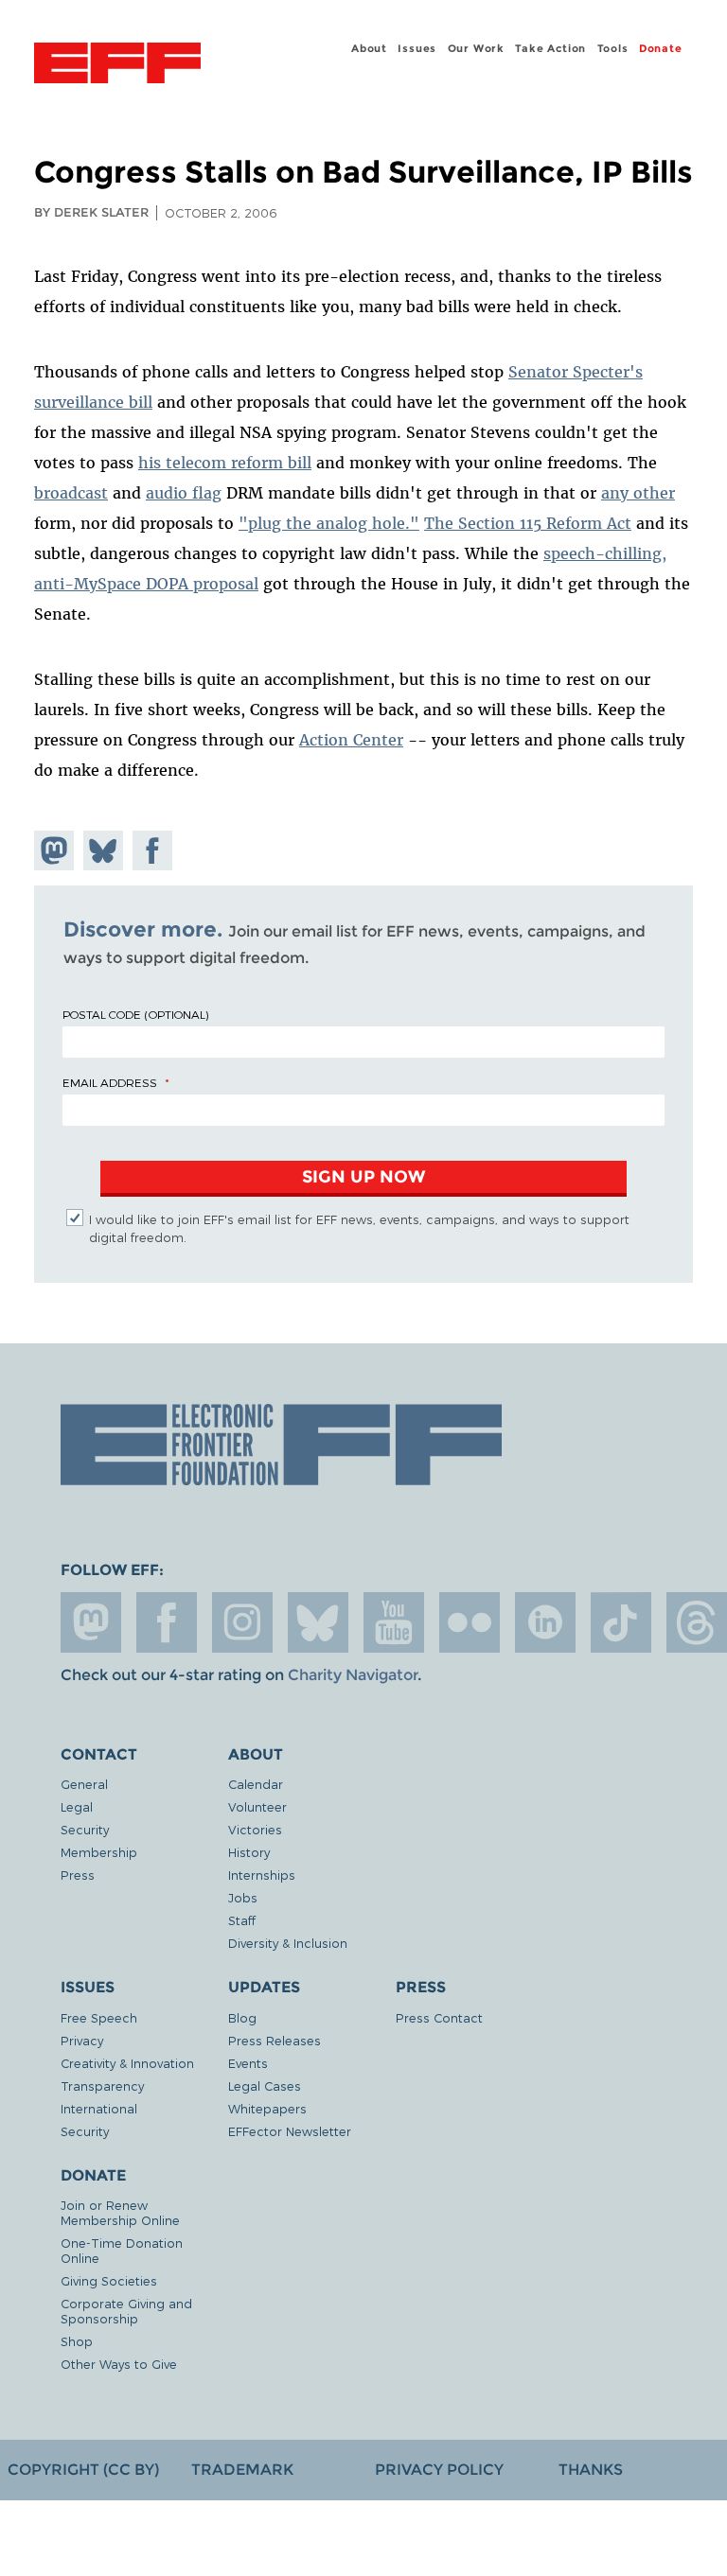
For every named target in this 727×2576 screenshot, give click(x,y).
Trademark (242, 2470)
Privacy (82, 2040)
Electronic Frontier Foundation (117, 65)
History (249, 1852)
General (84, 1784)
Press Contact (439, 2017)
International (99, 2108)
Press (78, 1875)
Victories (255, 1829)
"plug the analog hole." (329, 523)
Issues (417, 48)
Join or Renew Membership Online (120, 2212)
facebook (167, 1622)
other (654, 493)
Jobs (243, 1897)
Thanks (591, 2470)
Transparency (102, 2085)
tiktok (621, 1622)
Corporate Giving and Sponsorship (126, 2311)
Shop (77, 2341)
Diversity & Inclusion (288, 1943)
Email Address (110, 1082)
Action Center (351, 740)
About (369, 48)
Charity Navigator (353, 1675)
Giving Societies (109, 2280)
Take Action (550, 48)
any (617, 493)
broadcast (71, 493)
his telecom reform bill (225, 463)
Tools (613, 48)
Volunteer (257, 1806)
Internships (262, 1875)
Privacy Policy (439, 2470)
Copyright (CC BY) (83, 2470)
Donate (661, 48)
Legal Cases (265, 2085)
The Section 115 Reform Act (528, 523)
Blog (242, 2017)
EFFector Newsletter (290, 2131)
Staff (242, 1920)
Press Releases (275, 2040)
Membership (99, 1852)
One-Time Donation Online (122, 2250)
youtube (394, 1622)
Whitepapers (267, 2108)
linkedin (545, 1622)
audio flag (184, 493)
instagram (242, 1622)
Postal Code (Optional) (135, 1014)
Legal (77, 1806)
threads (697, 1622)
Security (85, 1829)
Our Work (476, 48)
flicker (470, 1622)
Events (248, 2063)
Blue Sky (318, 1622)
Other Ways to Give (119, 2364)
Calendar (256, 1784)
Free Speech (99, 2017)
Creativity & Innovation (127, 2063)
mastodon (91, 1622)
